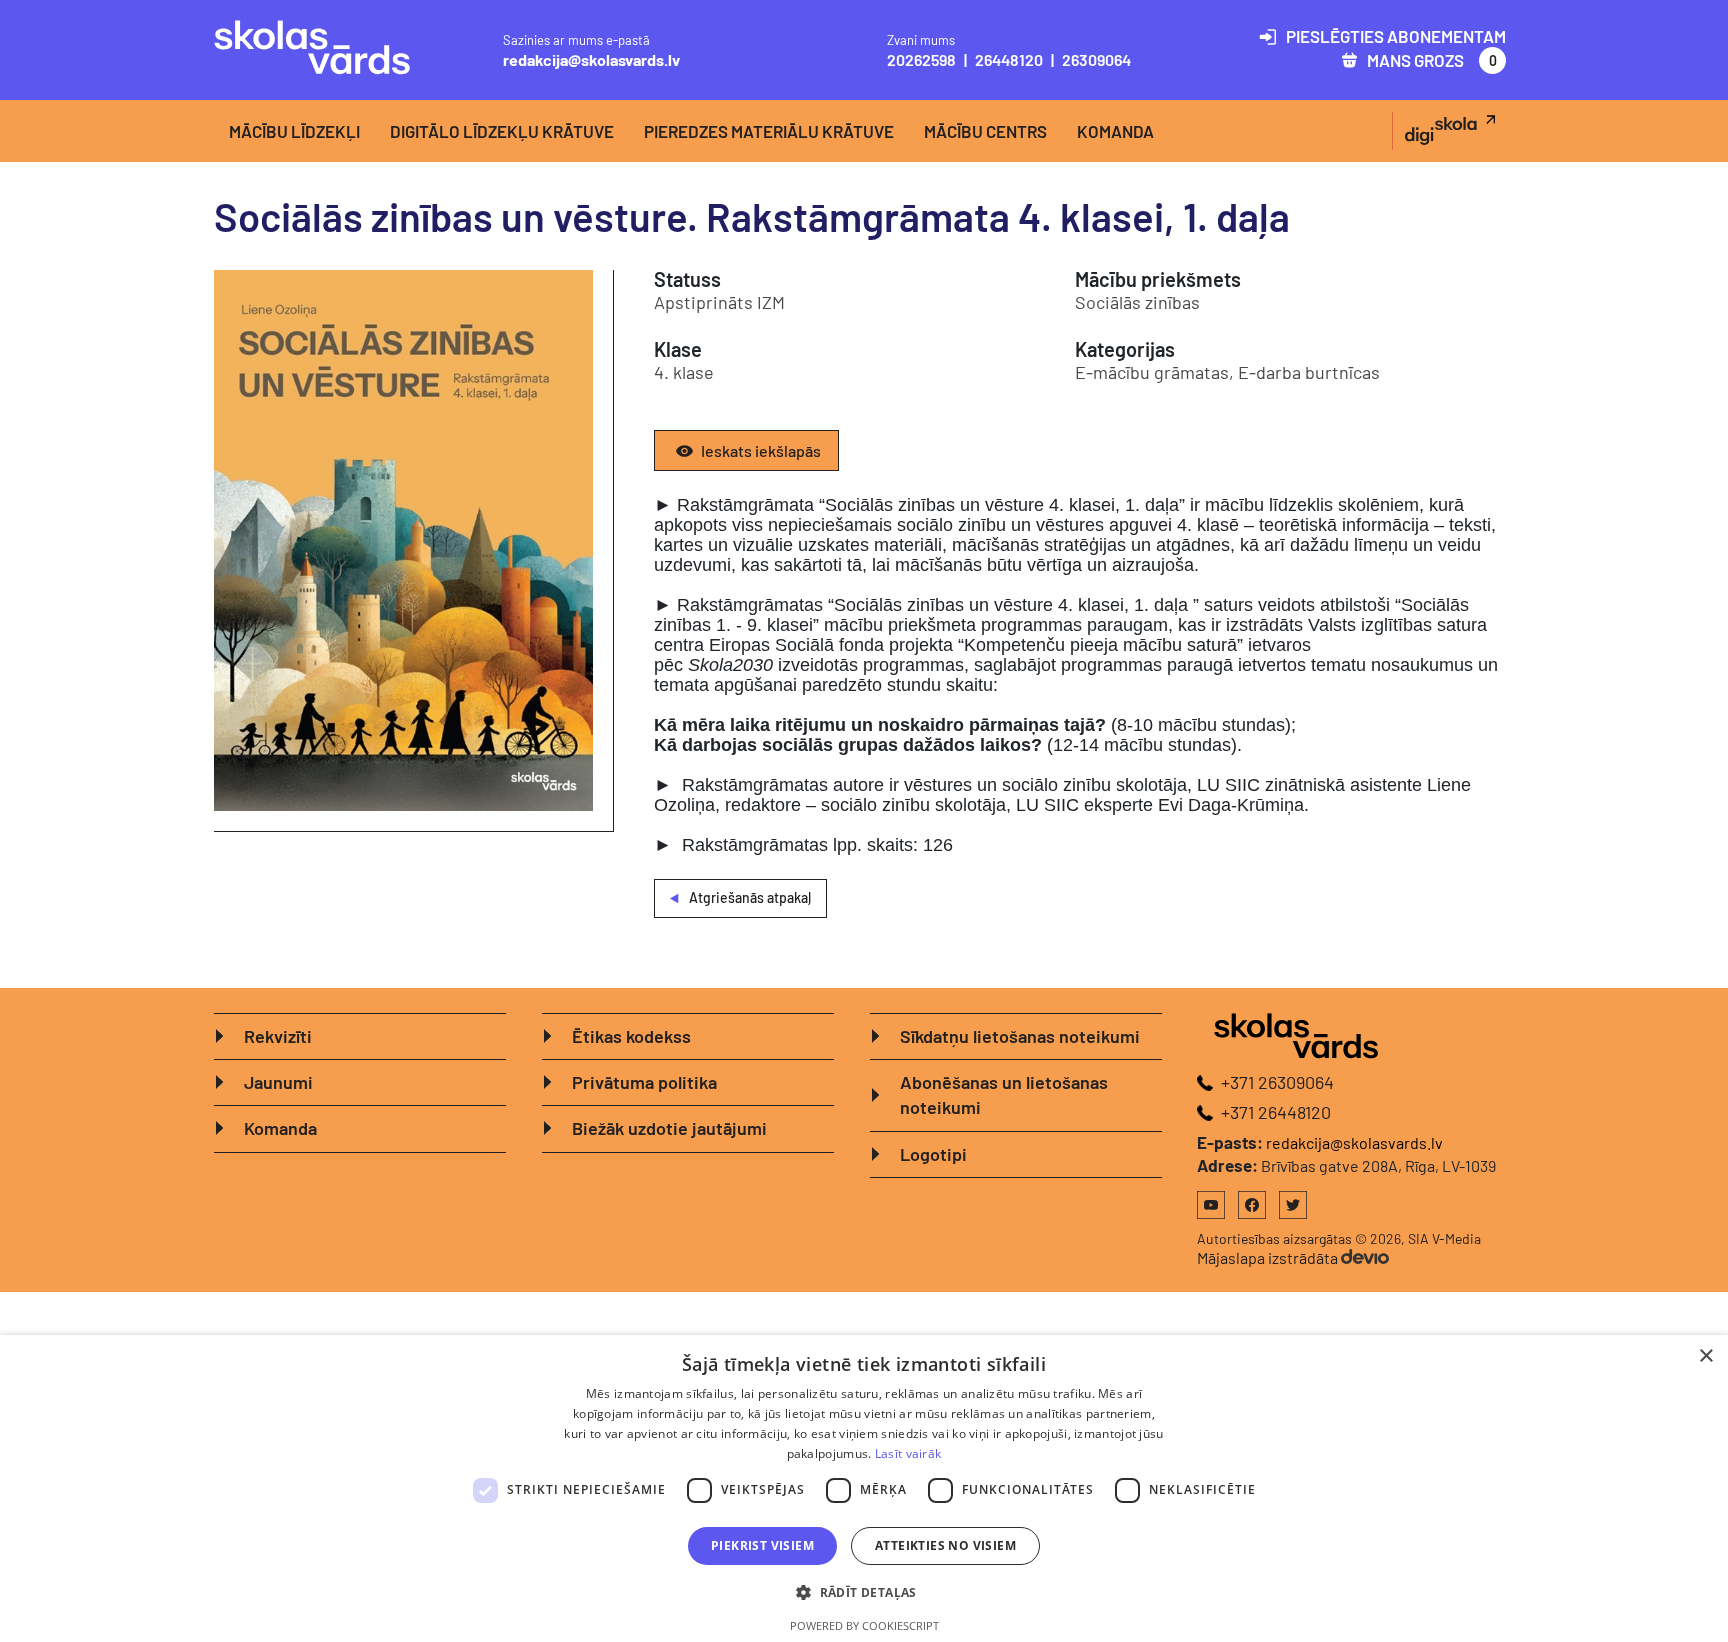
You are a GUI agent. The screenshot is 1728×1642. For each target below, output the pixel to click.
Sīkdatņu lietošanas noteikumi (1020, 1036)
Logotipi (933, 1154)
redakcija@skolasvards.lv (591, 59)
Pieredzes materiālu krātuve (769, 131)
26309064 (1096, 59)
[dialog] (864, 1488)
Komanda (1115, 131)
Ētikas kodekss (631, 1036)
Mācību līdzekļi (294, 131)
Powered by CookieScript (864, 1625)
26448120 (1009, 59)
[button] (864, 1592)
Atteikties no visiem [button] (945, 1545)
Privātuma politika (644, 1082)
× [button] (1705, 1356)
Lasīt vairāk (908, 1453)
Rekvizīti (278, 1036)
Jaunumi (278, 1082)
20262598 (921, 59)
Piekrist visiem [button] (762, 1545)
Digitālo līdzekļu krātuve (502, 131)
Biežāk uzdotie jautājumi (669, 1128)
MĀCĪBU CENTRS (985, 131)
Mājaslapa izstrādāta (1269, 1257)
